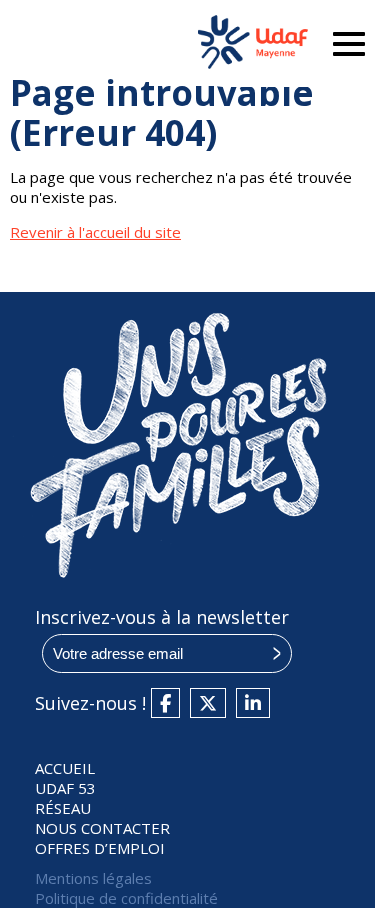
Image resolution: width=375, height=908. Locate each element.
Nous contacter (102, 828)
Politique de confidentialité (126, 898)
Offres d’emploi (100, 848)
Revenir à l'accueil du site (95, 232)
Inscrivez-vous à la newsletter (162, 617)
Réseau (63, 808)
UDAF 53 (65, 788)
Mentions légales (93, 878)
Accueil (65, 768)
